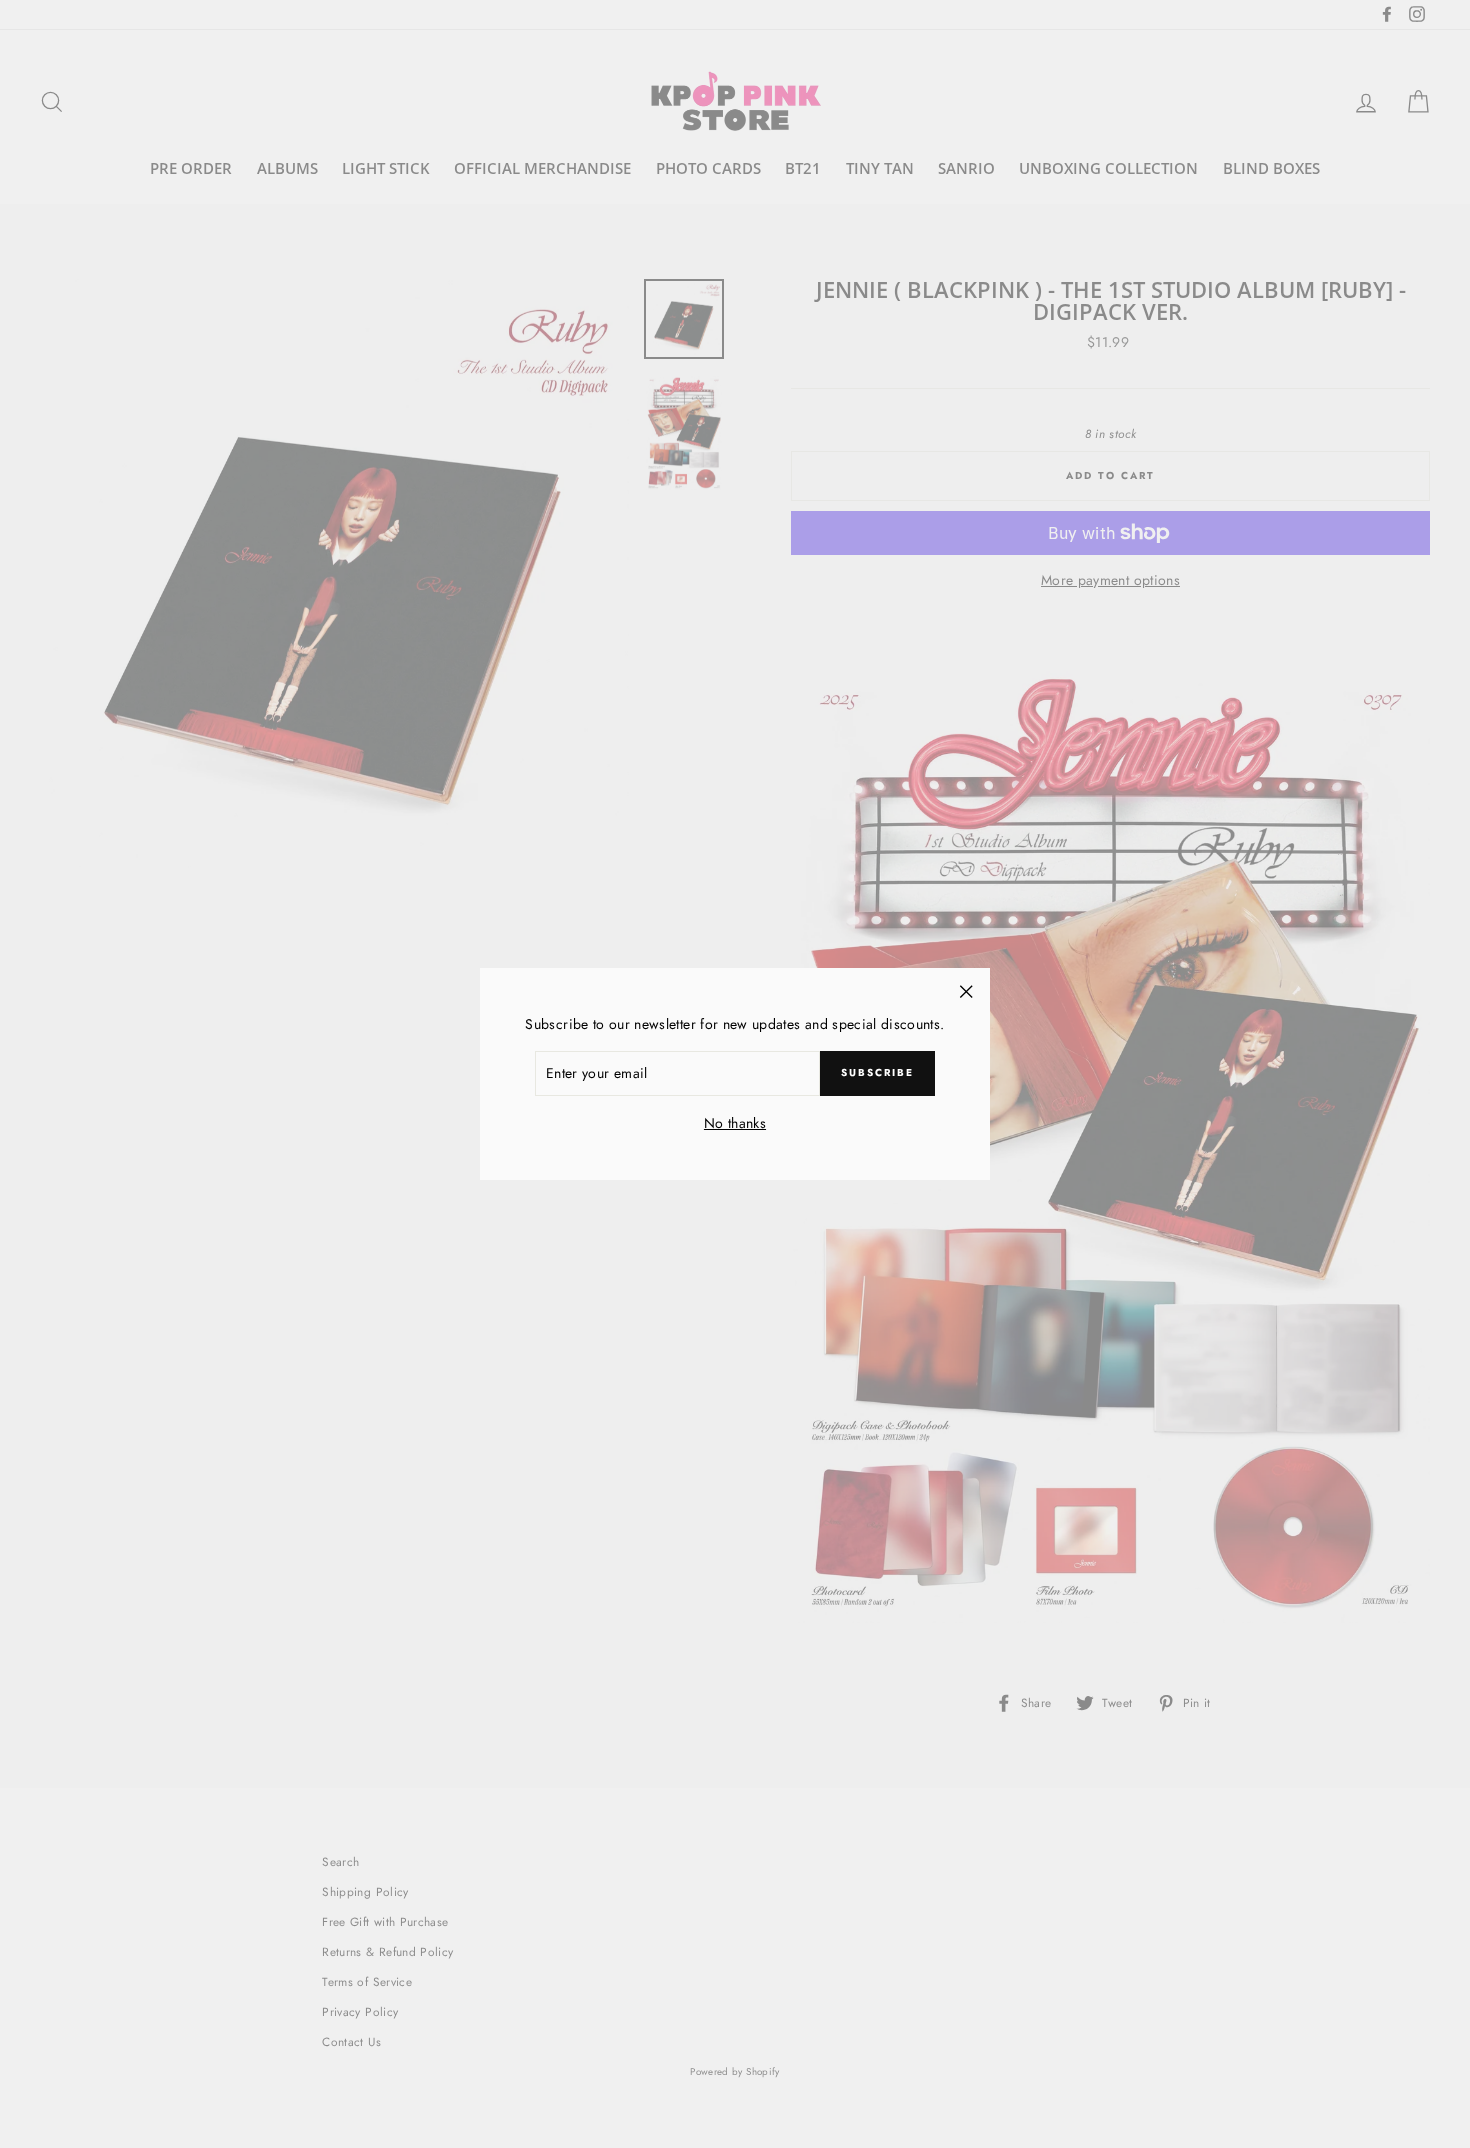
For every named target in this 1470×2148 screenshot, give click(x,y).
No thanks (735, 1123)
